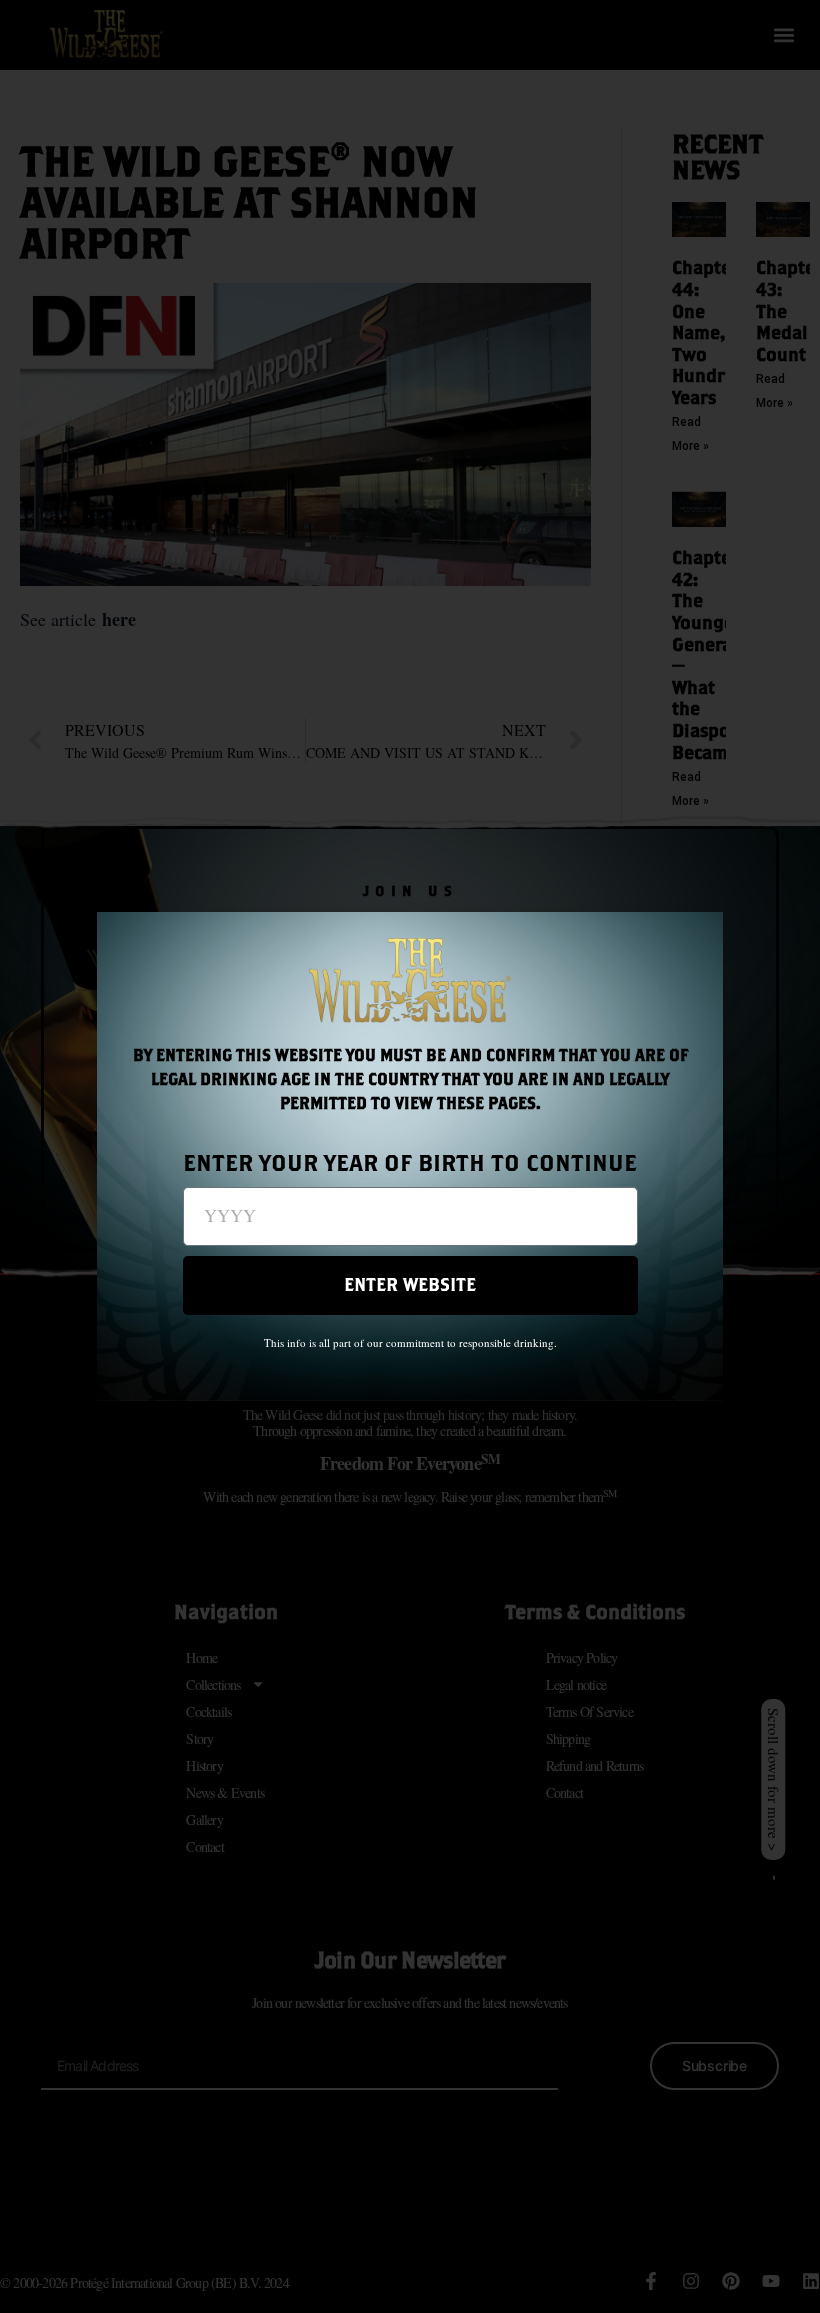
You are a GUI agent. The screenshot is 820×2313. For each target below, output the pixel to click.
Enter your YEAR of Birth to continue (410, 1163)
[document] (410, 1156)
